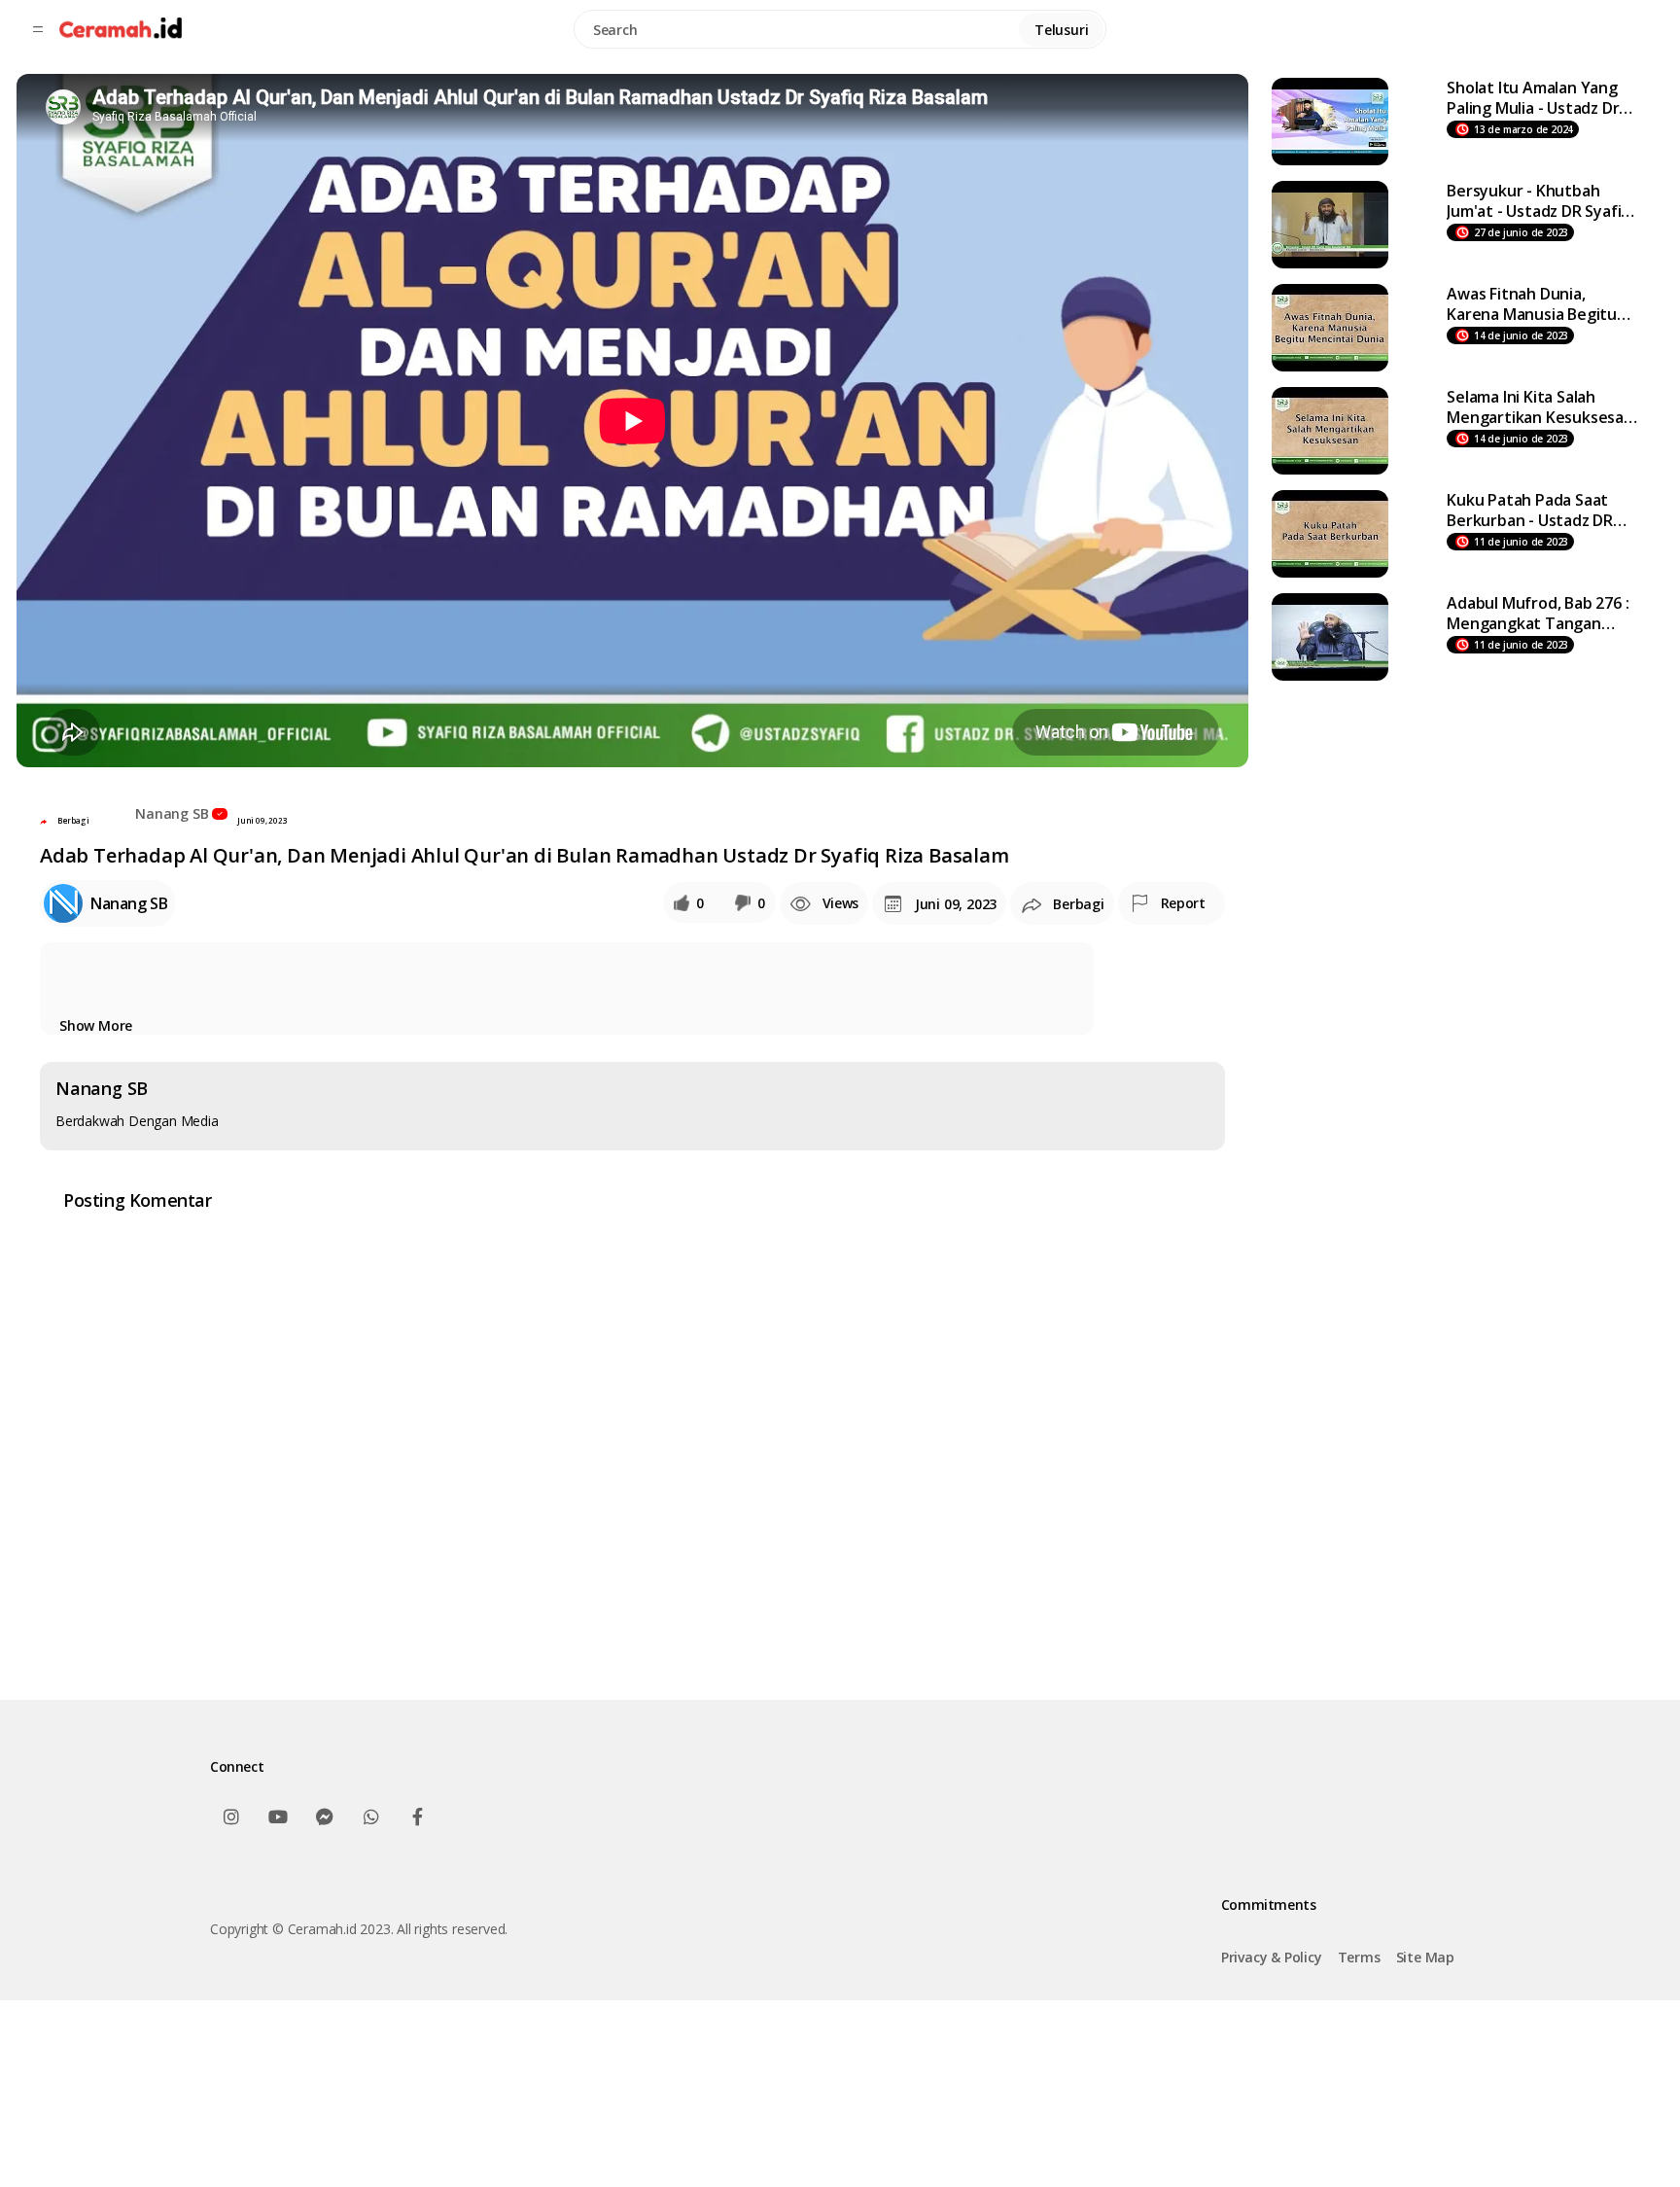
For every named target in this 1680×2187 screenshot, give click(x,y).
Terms (1359, 1957)
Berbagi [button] (73, 820)
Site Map (1425, 1957)
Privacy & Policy (1272, 1957)
